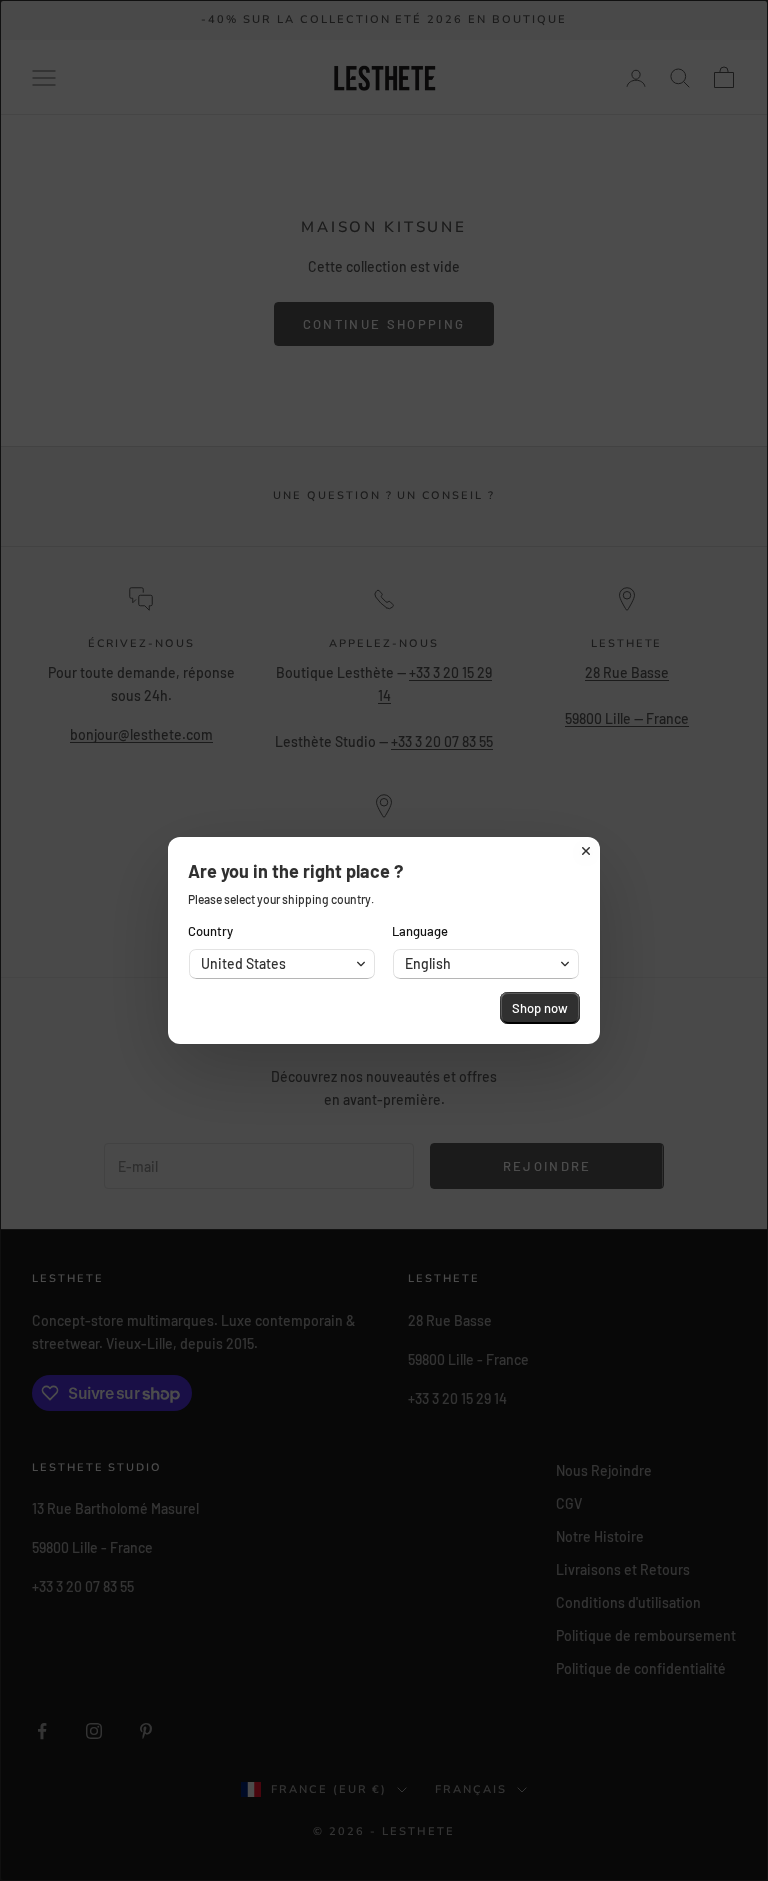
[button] (282, 964)
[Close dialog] (586, 851)
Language (420, 931)
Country (210, 931)
